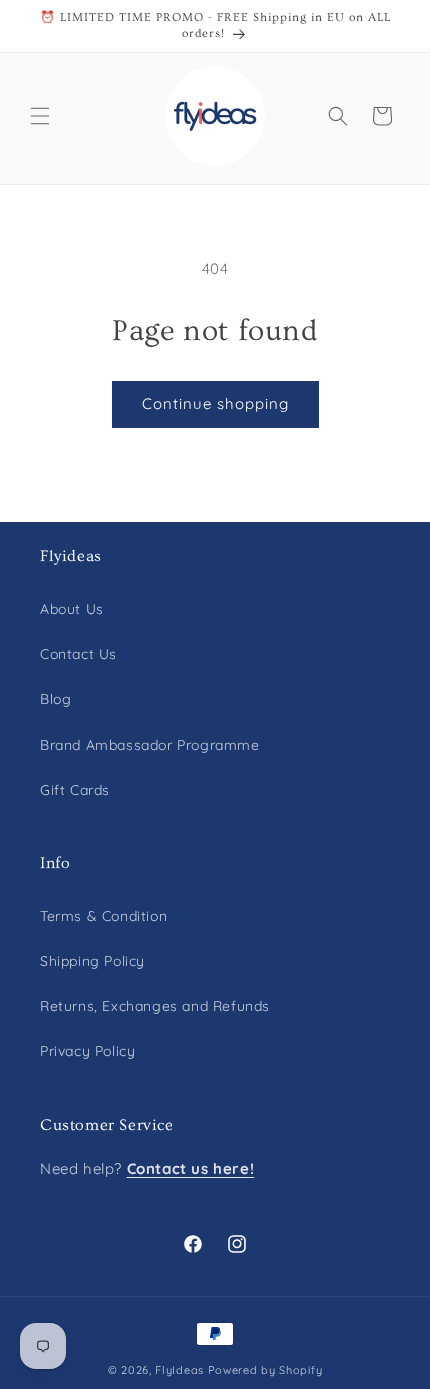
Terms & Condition (103, 916)
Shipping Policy (92, 961)
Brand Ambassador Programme (150, 745)
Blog (55, 699)
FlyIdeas (179, 1370)
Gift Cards (75, 790)
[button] (40, 116)
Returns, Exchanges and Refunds (155, 1006)
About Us (72, 609)
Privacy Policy (87, 1051)
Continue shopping (215, 403)
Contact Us (78, 654)
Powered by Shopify (265, 1370)
